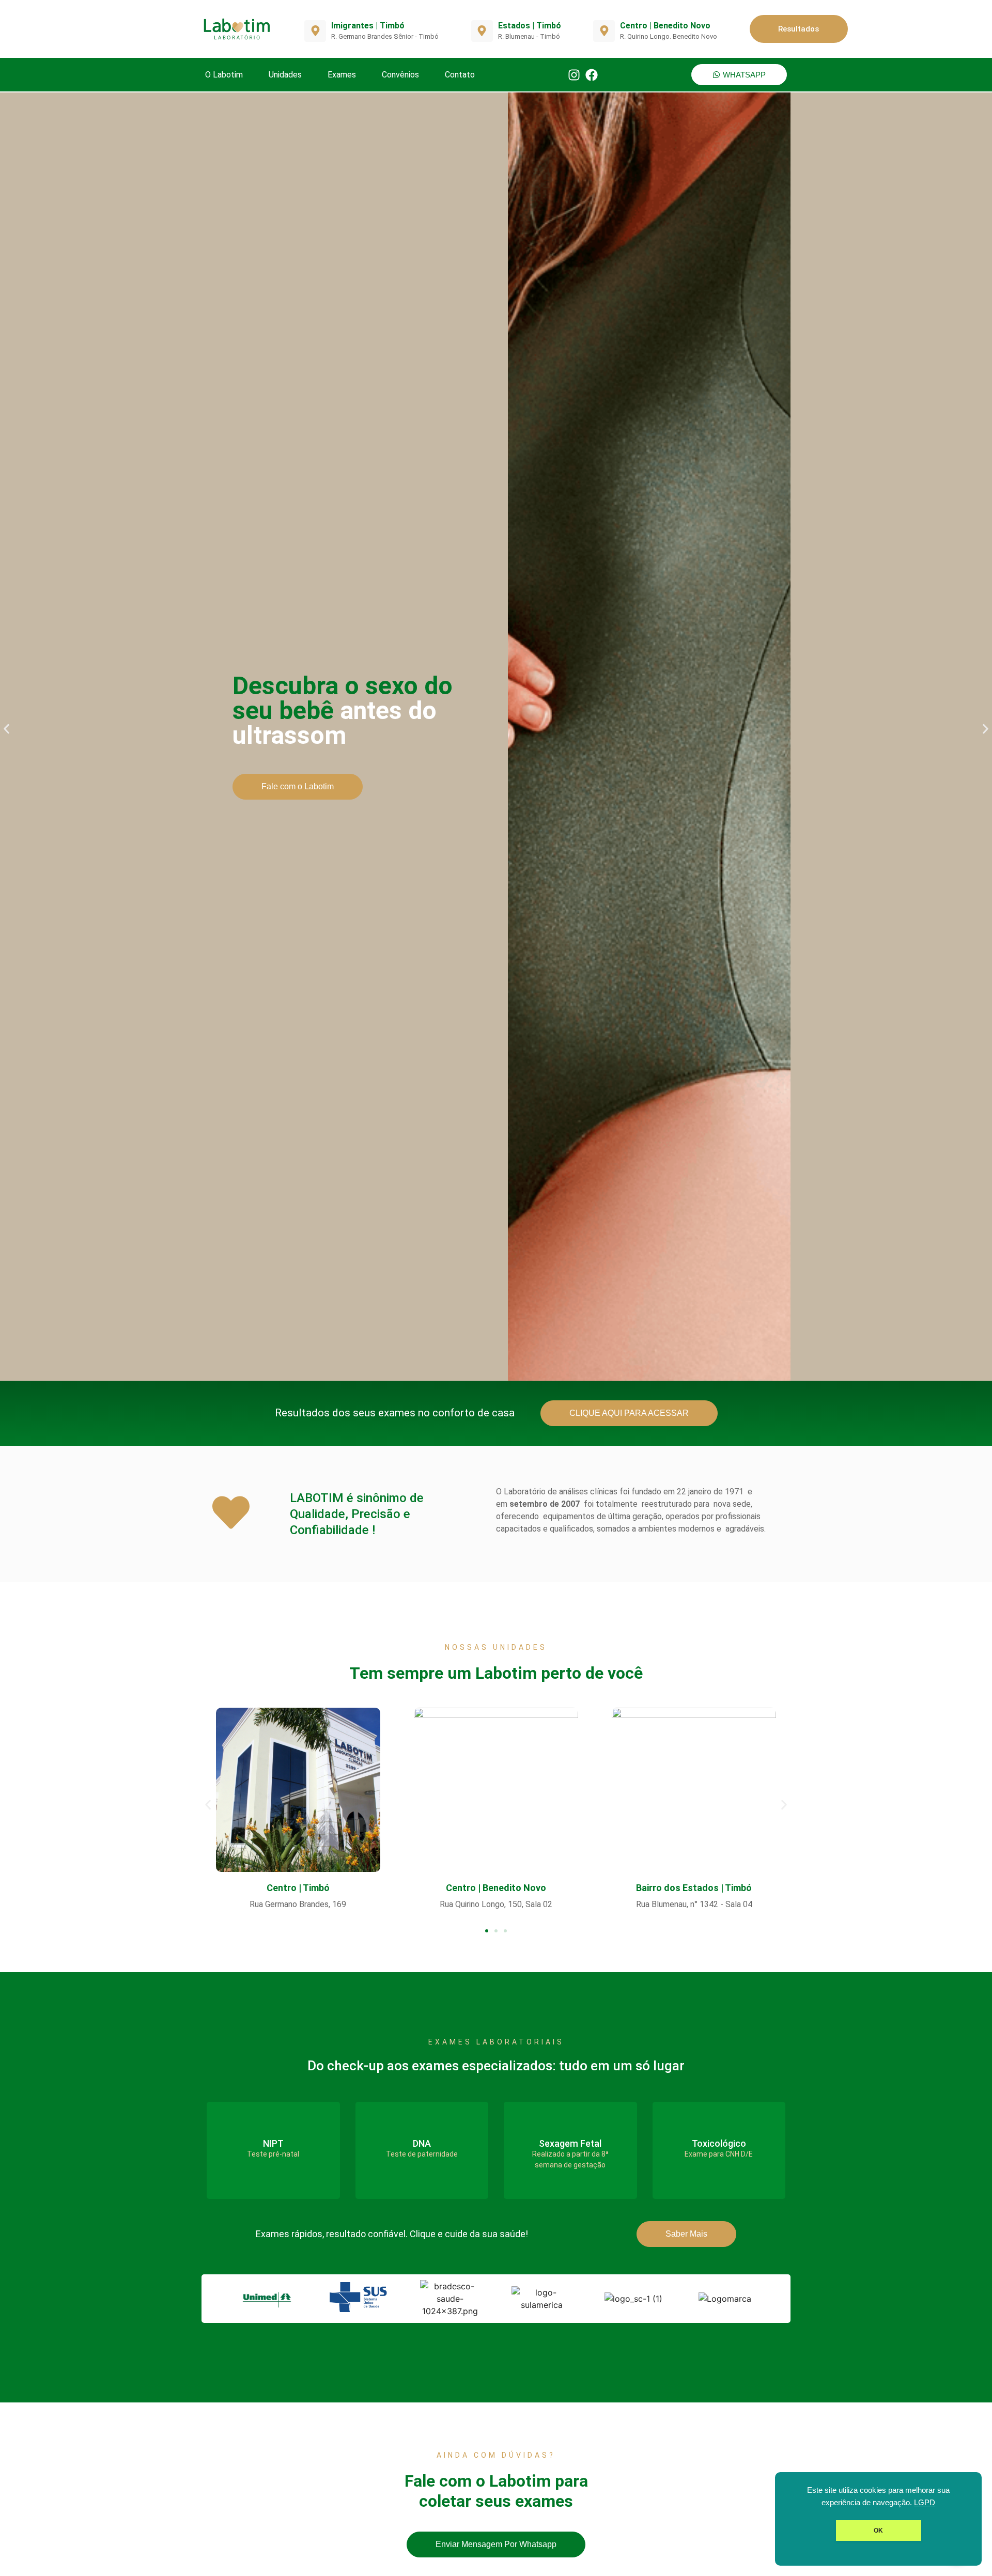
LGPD (925, 2503)
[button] (6, 729)
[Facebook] (592, 75)
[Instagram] (574, 75)
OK (878, 2531)
